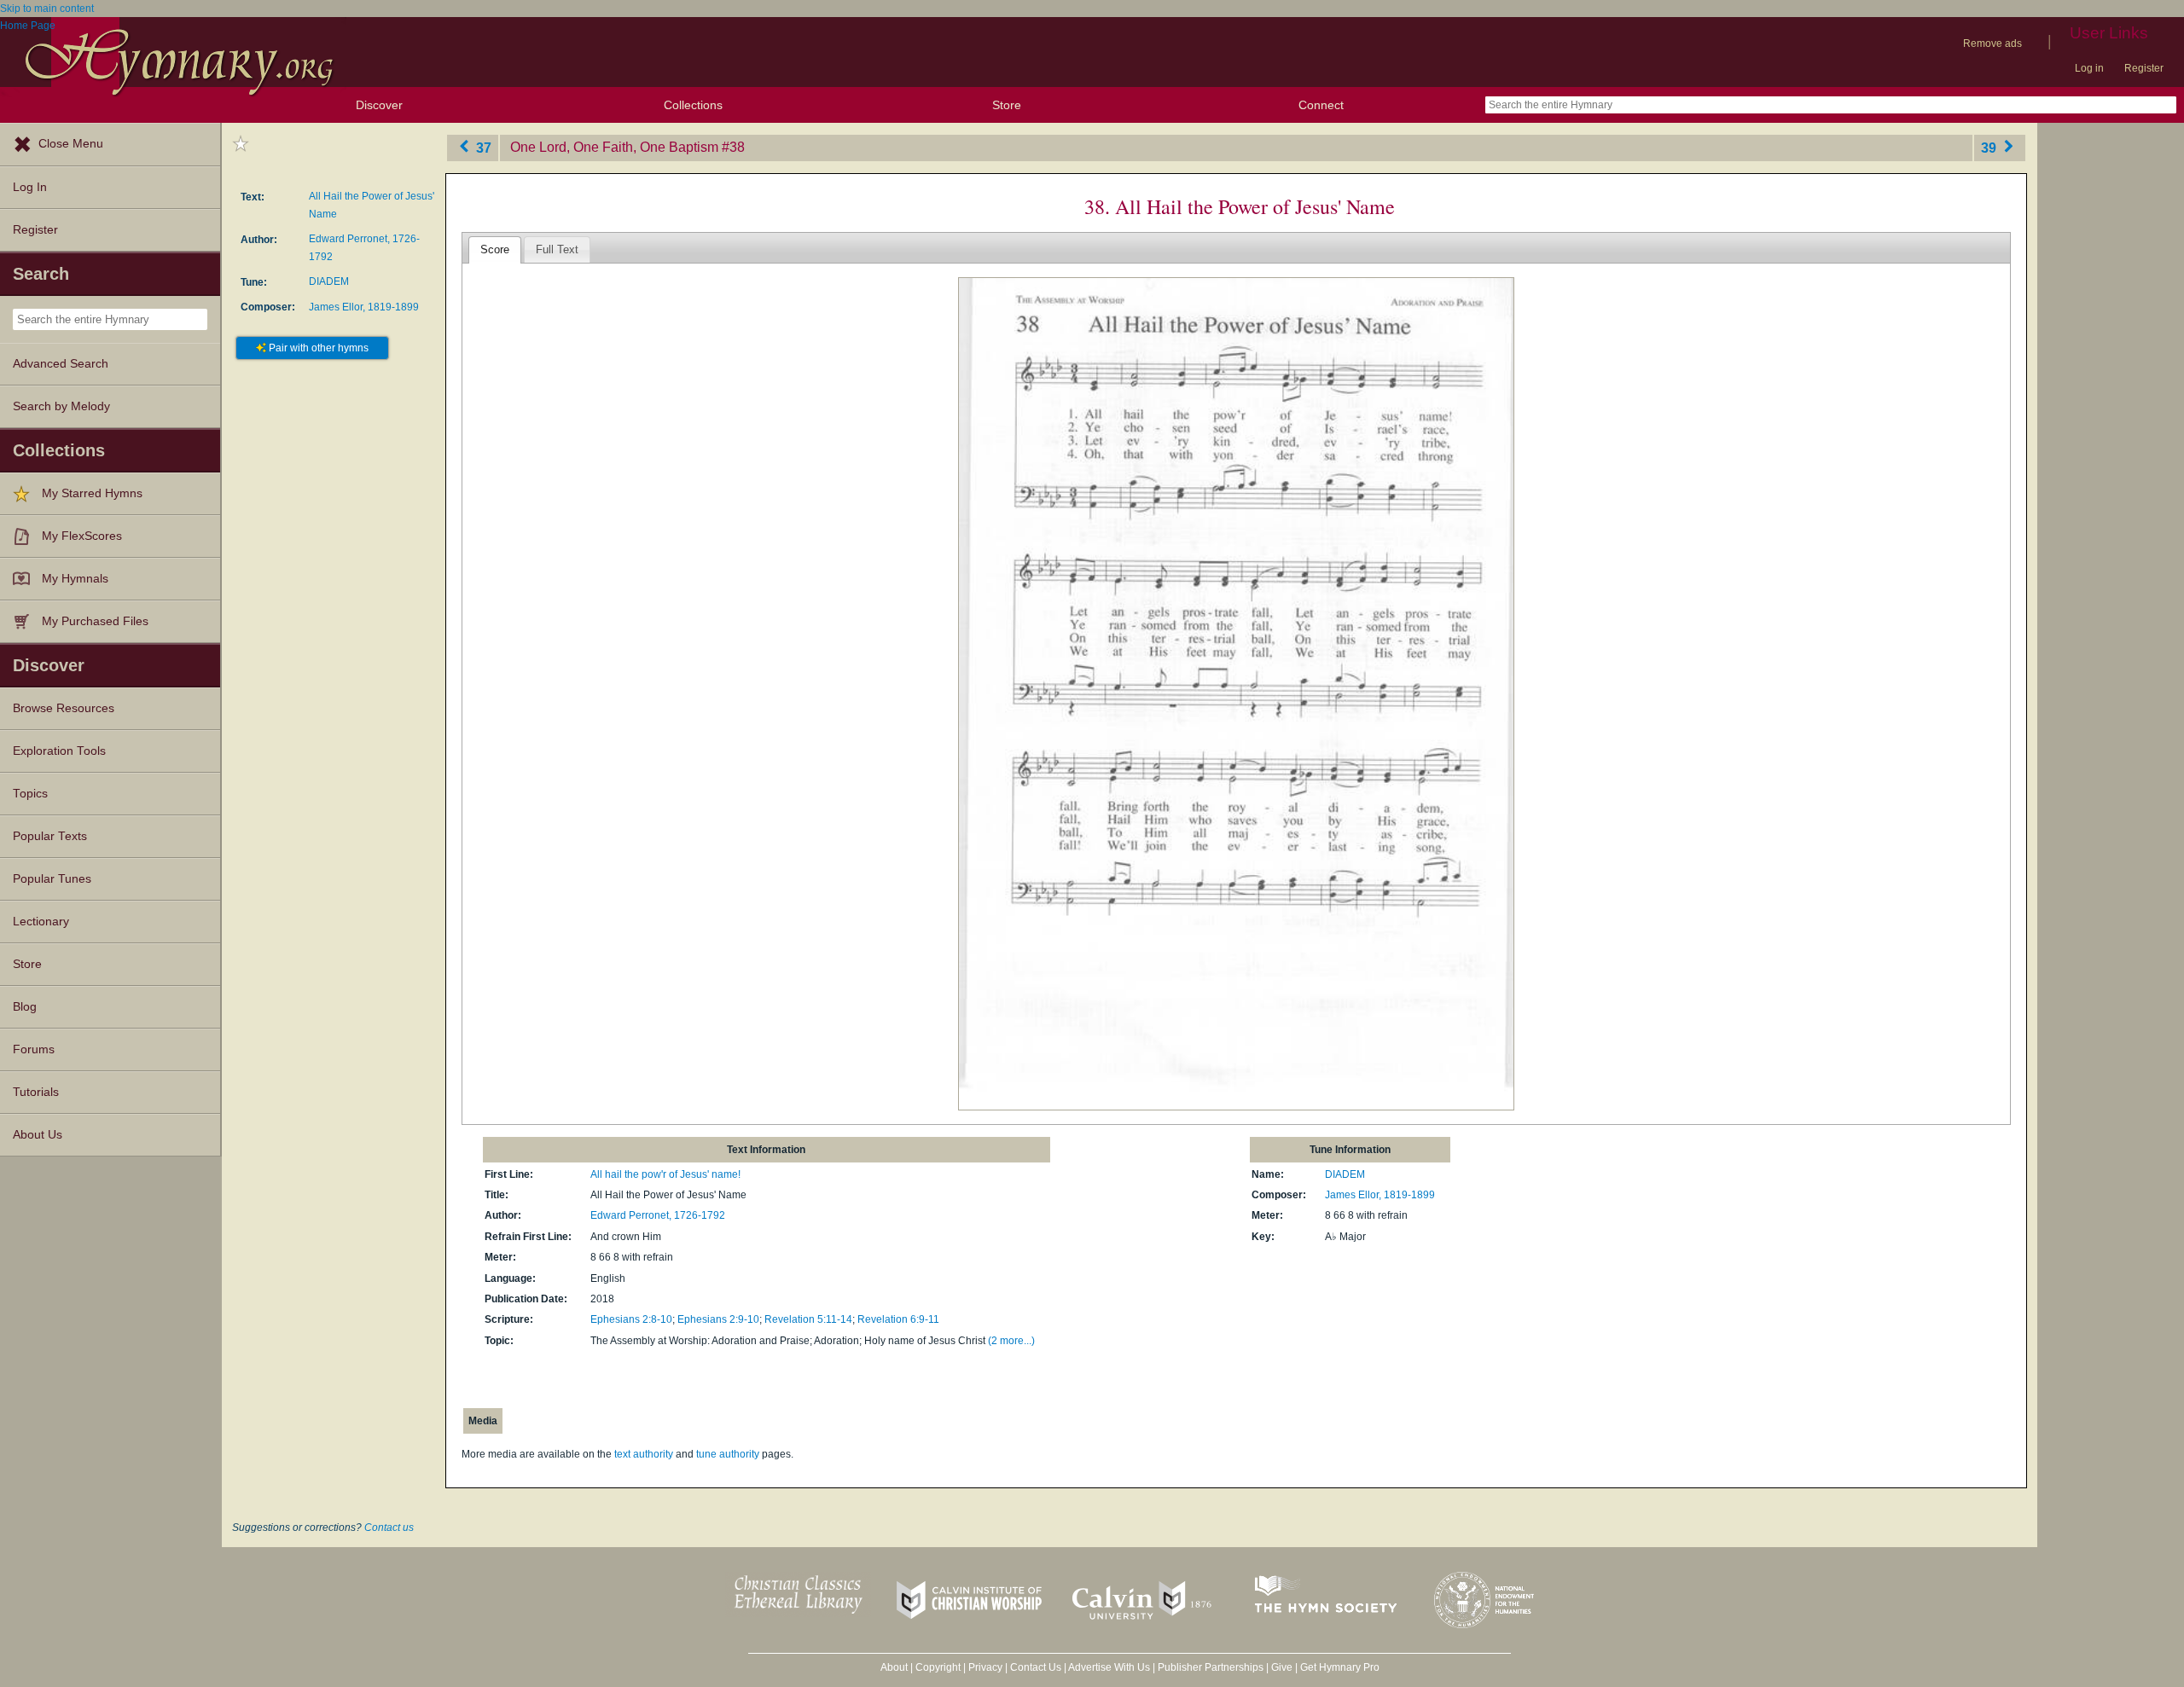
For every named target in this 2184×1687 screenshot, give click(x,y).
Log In (30, 187)
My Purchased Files (95, 621)
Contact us (389, 1528)
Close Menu (71, 144)
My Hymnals (75, 579)
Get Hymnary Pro (1340, 1667)
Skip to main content (47, 9)
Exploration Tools (59, 751)
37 (482, 147)
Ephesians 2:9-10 (718, 1319)
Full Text (557, 249)
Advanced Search (61, 364)
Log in (2089, 68)
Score (495, 249)
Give (1282, 1667)
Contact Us (1036, 1667)
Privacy (985, 1667)
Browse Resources (64, 708)
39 (1990, 147)
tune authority (728, 1454)
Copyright (938, 1667)
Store (1007, 105)
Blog (25, 1007)
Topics (30, 794)
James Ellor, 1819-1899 (364, 307)
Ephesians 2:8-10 (631, 1319)
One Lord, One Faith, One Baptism (614, 147)
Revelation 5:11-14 (808, 1319)
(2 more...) (1011, 1341)
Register (2144, 68)
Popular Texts (50, 836)
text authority (644, 1454)
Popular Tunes (52, 879)
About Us (38, 1135)
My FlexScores (82, 536)
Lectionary (41, 922)
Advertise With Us (1109, 1667)
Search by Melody (61, 406)
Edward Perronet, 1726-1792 (658, 1215)
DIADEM (329, 281)
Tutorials (36, 1092)
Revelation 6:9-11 (898, 1319)
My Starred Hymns (92, 493)
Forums (34, 1049)
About (894, 1667)
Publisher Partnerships (1211, 1667)
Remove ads (1992, 43)
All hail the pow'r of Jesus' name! (665, 1174)
